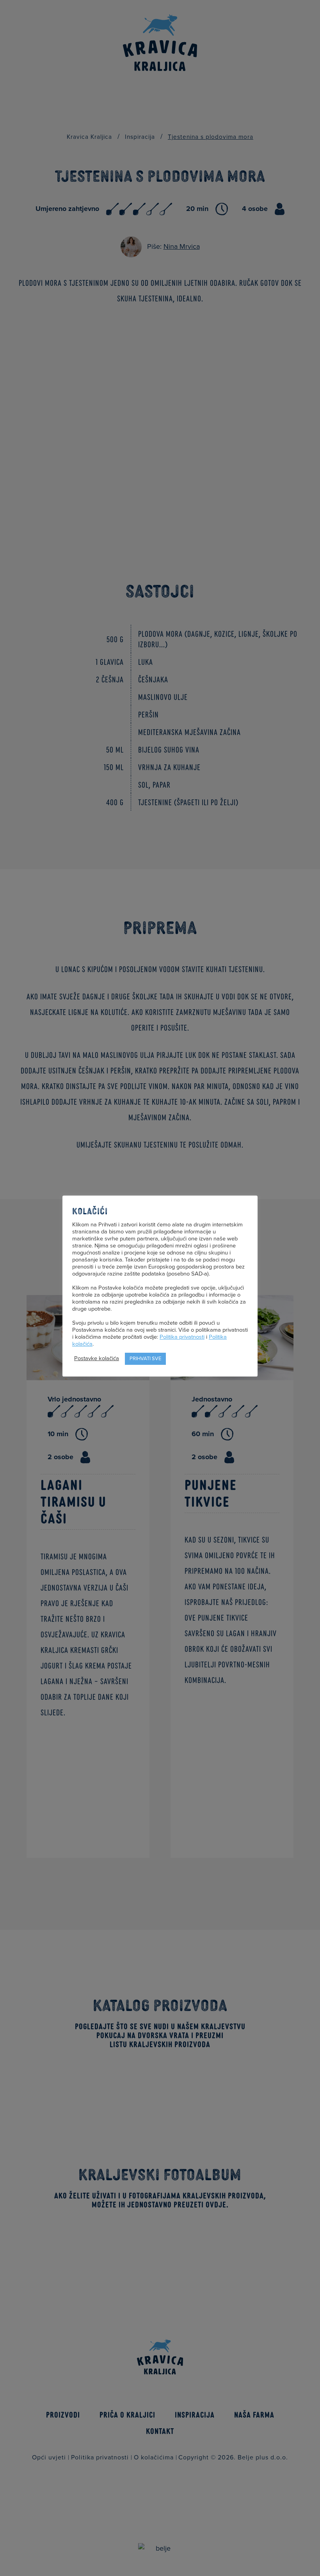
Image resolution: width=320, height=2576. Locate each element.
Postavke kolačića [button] (97, 1358)
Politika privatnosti (182, 1337)
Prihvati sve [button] (145, 1359)
